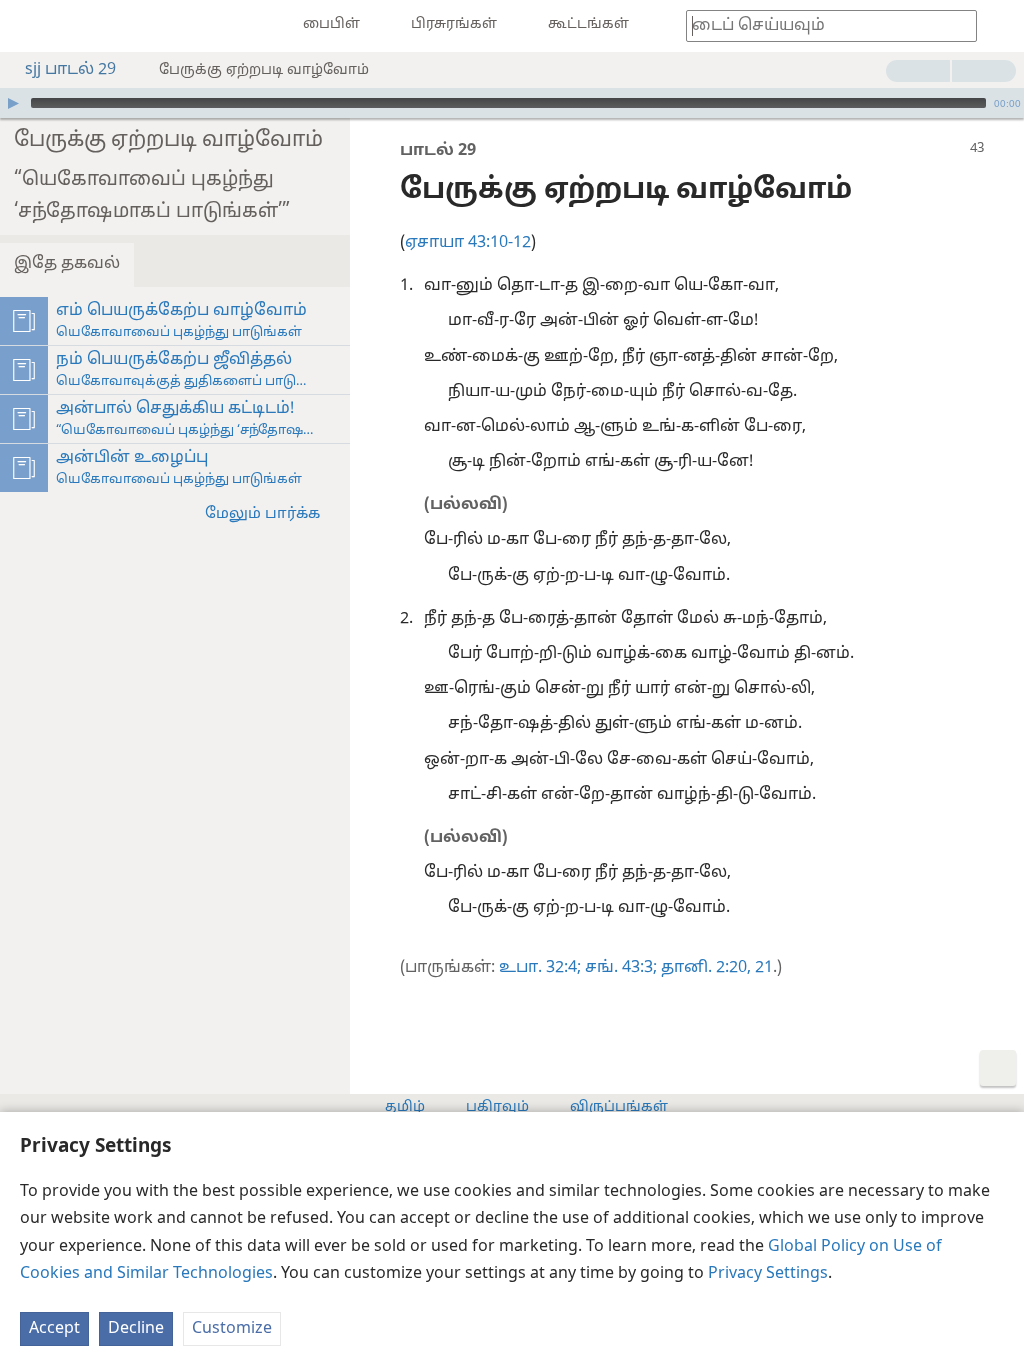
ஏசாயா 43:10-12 (468, 243)
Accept (54, 1329)
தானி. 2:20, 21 (715, 968)
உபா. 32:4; (540, 968)
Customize (232, 1329)
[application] (512, 103)
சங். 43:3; (619, 968)
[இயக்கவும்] (13, 103)
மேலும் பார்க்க (262, 514)
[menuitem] (30, 26)
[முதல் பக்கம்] (30, 26)
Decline (136, 1329)
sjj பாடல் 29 (70, 70)
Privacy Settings (768, 1274)
